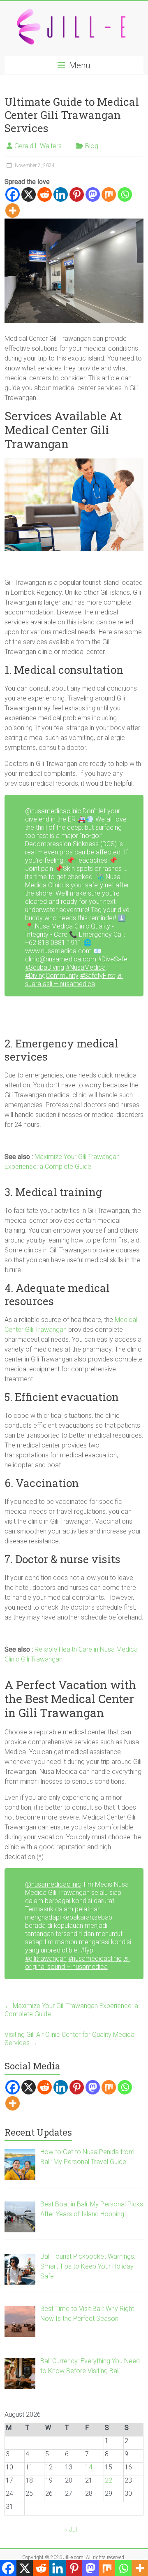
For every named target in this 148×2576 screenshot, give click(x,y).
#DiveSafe (113, 959)
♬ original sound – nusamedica (77, 1963)
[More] (13, 211)
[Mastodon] (93, 194)
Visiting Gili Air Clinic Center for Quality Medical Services (70, 2039)
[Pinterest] (77, 194)
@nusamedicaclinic (53, 811)
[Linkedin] (61, 194)
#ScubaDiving (45, 967)
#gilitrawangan (46, 1958)
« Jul (71, 2529)
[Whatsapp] (125, 194)
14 (89, 2467)
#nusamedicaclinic (95, 1958)
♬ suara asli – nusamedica (74, 980)
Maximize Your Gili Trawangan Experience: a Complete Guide (71, 2010)
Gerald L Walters (38, 146)
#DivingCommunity (52, 976)
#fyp (87, 1950)
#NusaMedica (86, 967)
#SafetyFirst (98, 976)
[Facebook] (13, 194)
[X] (29, 194)
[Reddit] (45, 194)
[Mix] (109, 194)
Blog (92, 146)
